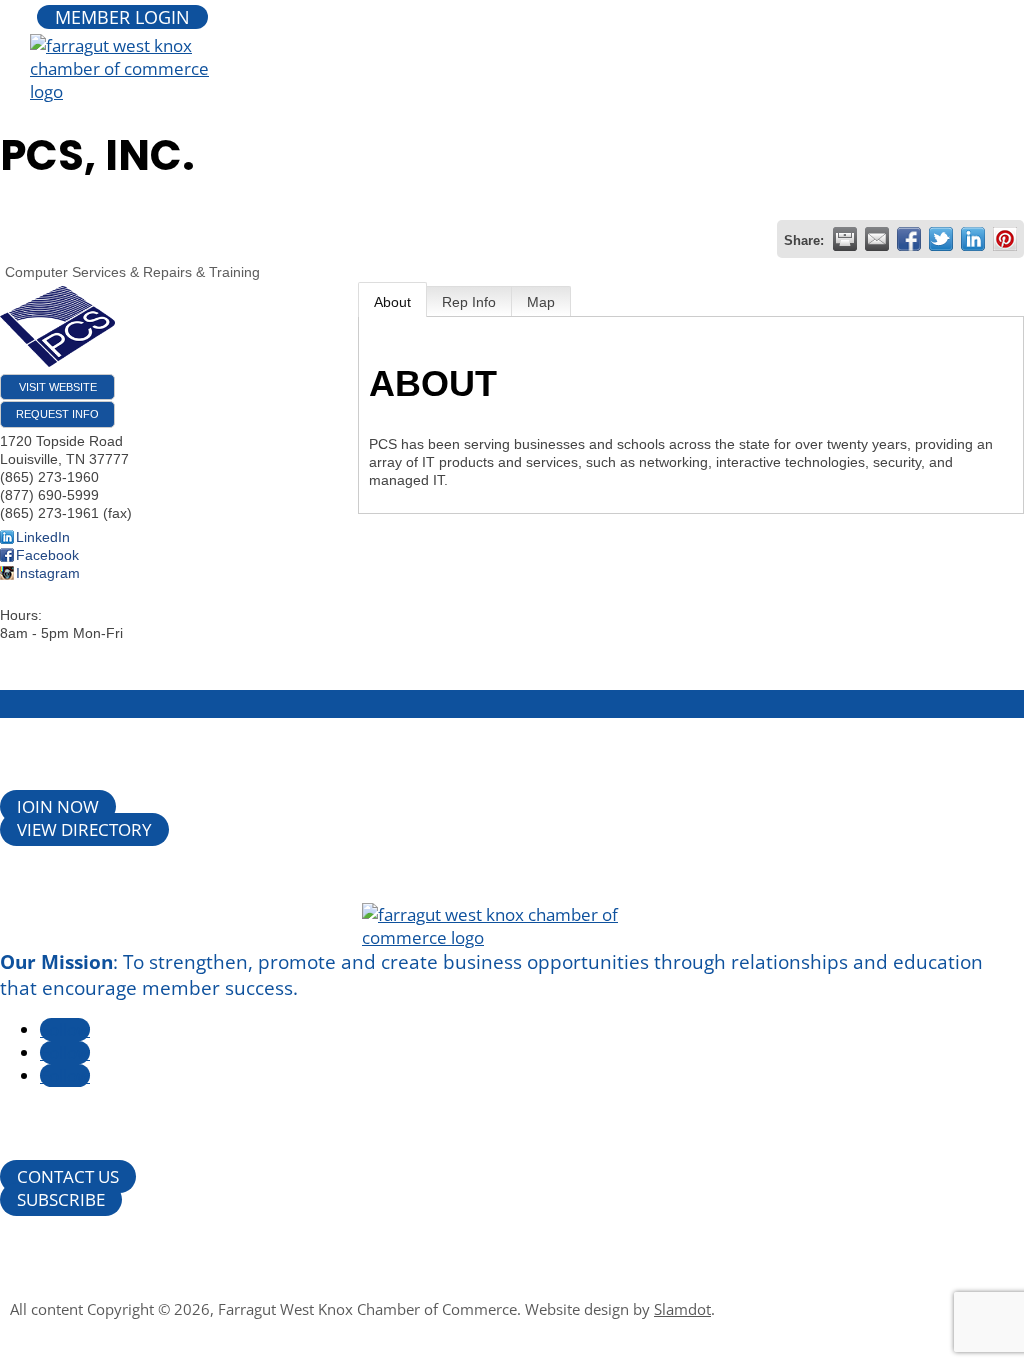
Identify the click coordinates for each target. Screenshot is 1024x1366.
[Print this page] (845, 239)
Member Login (122, 17)
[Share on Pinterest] (1005, 239)
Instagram (48, 573)
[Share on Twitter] (941, 239)
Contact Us (68, 1176)
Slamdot (682, 1309)
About (392, 302)
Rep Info (469, 302)
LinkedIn (43, 537)
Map (541, 302)
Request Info (57, 414)
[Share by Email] (877, 239)
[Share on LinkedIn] (973, 239)
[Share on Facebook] (909, 239)
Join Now (58, 806)
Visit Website (58, 387)
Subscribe (61, 1199)
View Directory (84, 829)
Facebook (47, 555)
